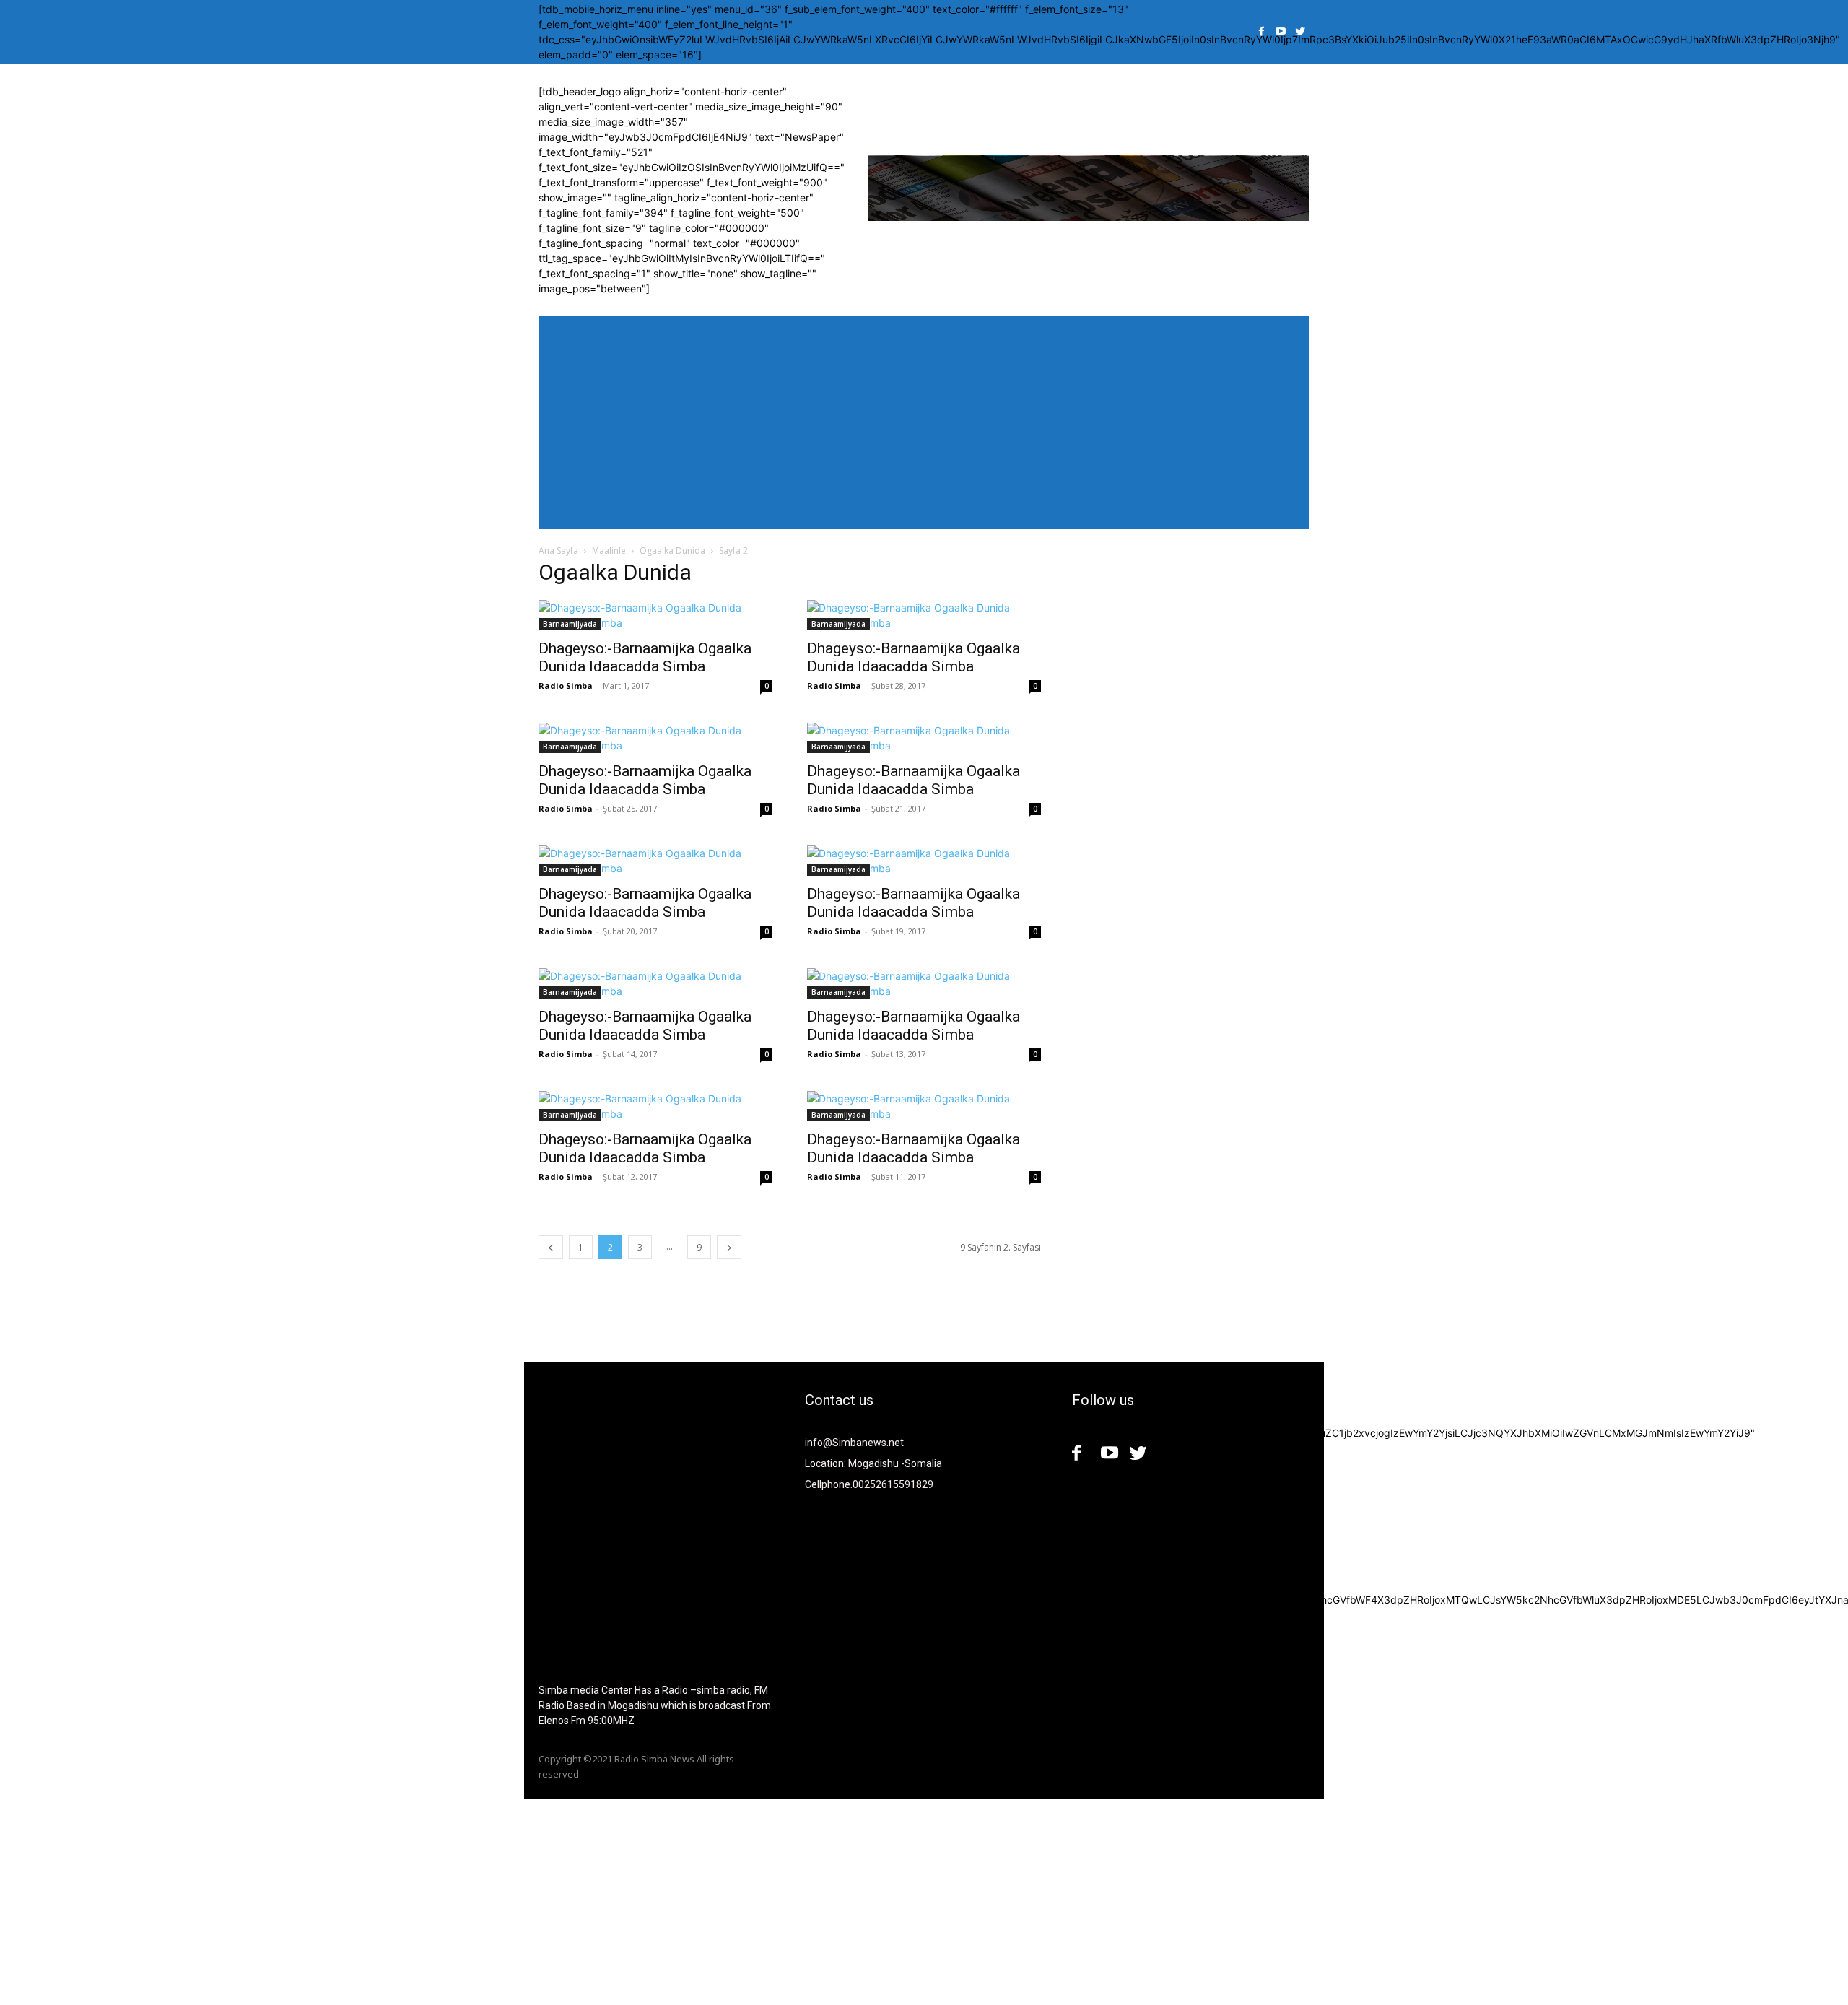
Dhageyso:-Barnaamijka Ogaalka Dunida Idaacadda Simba (645, 657)
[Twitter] (1300, 32)
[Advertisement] (433, 1900)
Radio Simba (566, 686)
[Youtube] (1281, 32)
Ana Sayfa (558, 551)
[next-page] (729, 1247)
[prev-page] (551, 1247)
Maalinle (609, 551)
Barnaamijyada (570, 624)
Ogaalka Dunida (672, 551)
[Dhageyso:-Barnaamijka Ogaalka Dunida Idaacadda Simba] (655, 615)
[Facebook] (1261, 32)
